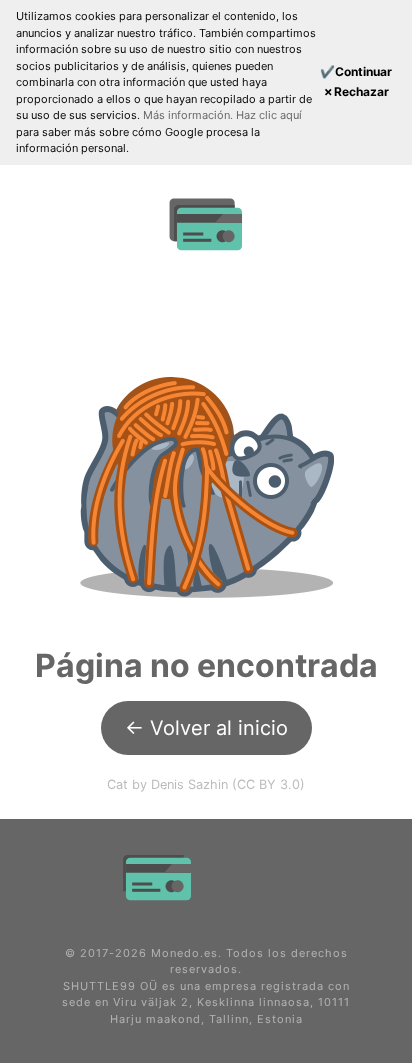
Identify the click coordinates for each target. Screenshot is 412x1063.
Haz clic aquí (269, 115)
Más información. (189, 115)
